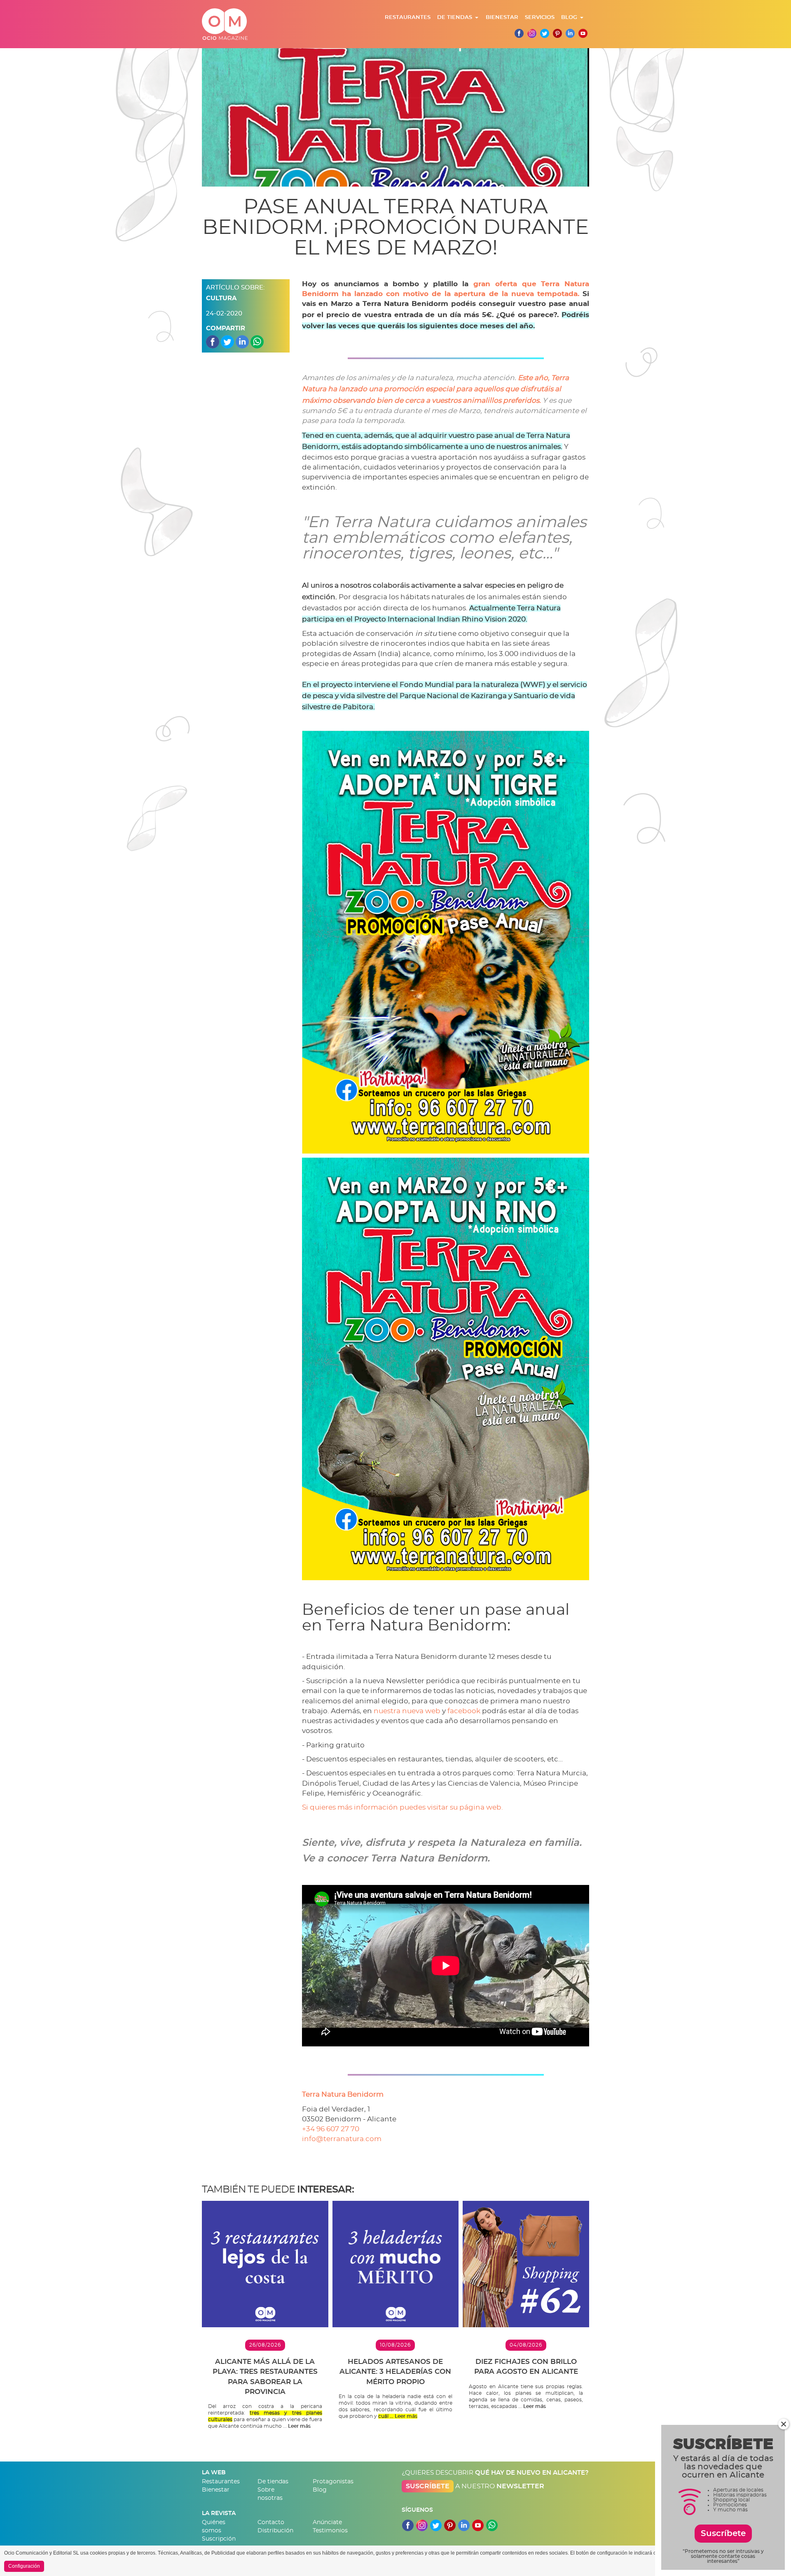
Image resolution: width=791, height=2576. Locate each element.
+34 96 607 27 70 (331, 2129)
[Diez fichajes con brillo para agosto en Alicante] (526, 2264)
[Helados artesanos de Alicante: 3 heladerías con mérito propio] (396, 2264)
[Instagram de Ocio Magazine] (532, 33)
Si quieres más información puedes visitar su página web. (403, 1807)
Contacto (271, 2522)
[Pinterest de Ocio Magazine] (557, 33)
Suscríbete (428, 2486)
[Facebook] (519, 33)
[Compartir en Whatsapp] (257, 341)
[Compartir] (213, 341)
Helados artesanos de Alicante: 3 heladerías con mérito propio (395, 2372)
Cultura (221, 298)
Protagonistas (333, 2482)
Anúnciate (327, 2522)
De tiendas (455, 18)
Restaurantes (408, 18)
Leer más (299, 2426)
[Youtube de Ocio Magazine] (583, 33)
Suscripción (219, 2539)
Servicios (540, 18)
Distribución (275, 2531)
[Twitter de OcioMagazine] (545, 33)
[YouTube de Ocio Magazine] (478, 2523)
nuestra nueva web (407, 1711)
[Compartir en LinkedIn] (242, 341)
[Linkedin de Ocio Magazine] (570, 33)
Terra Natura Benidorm (343, 2094)
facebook (464, 1711)
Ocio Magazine (225, 24)
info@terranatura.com (342, 2139)
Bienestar (502, 18)
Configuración (24, 2566)
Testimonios (330, 2531)
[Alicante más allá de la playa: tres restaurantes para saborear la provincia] (265, 2264)
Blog (569, 18)
